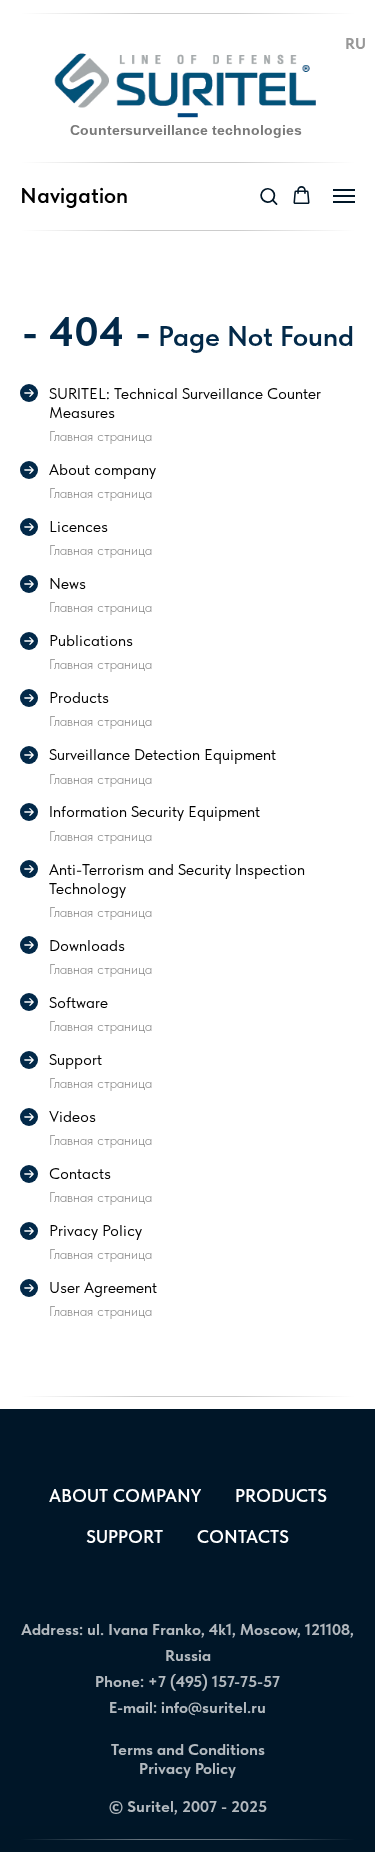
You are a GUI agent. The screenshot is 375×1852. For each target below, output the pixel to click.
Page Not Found (252, 336)
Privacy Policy (187, 1768)
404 (86, 331)
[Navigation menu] (344, 196)
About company (125, 1495)
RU (355, 43)
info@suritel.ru (213, 1707)
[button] (268, 195)
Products (281, 1495)
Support (124, 1536)
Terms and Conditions (188, 1749)
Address (50, 1629)
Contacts (243, 1536)
